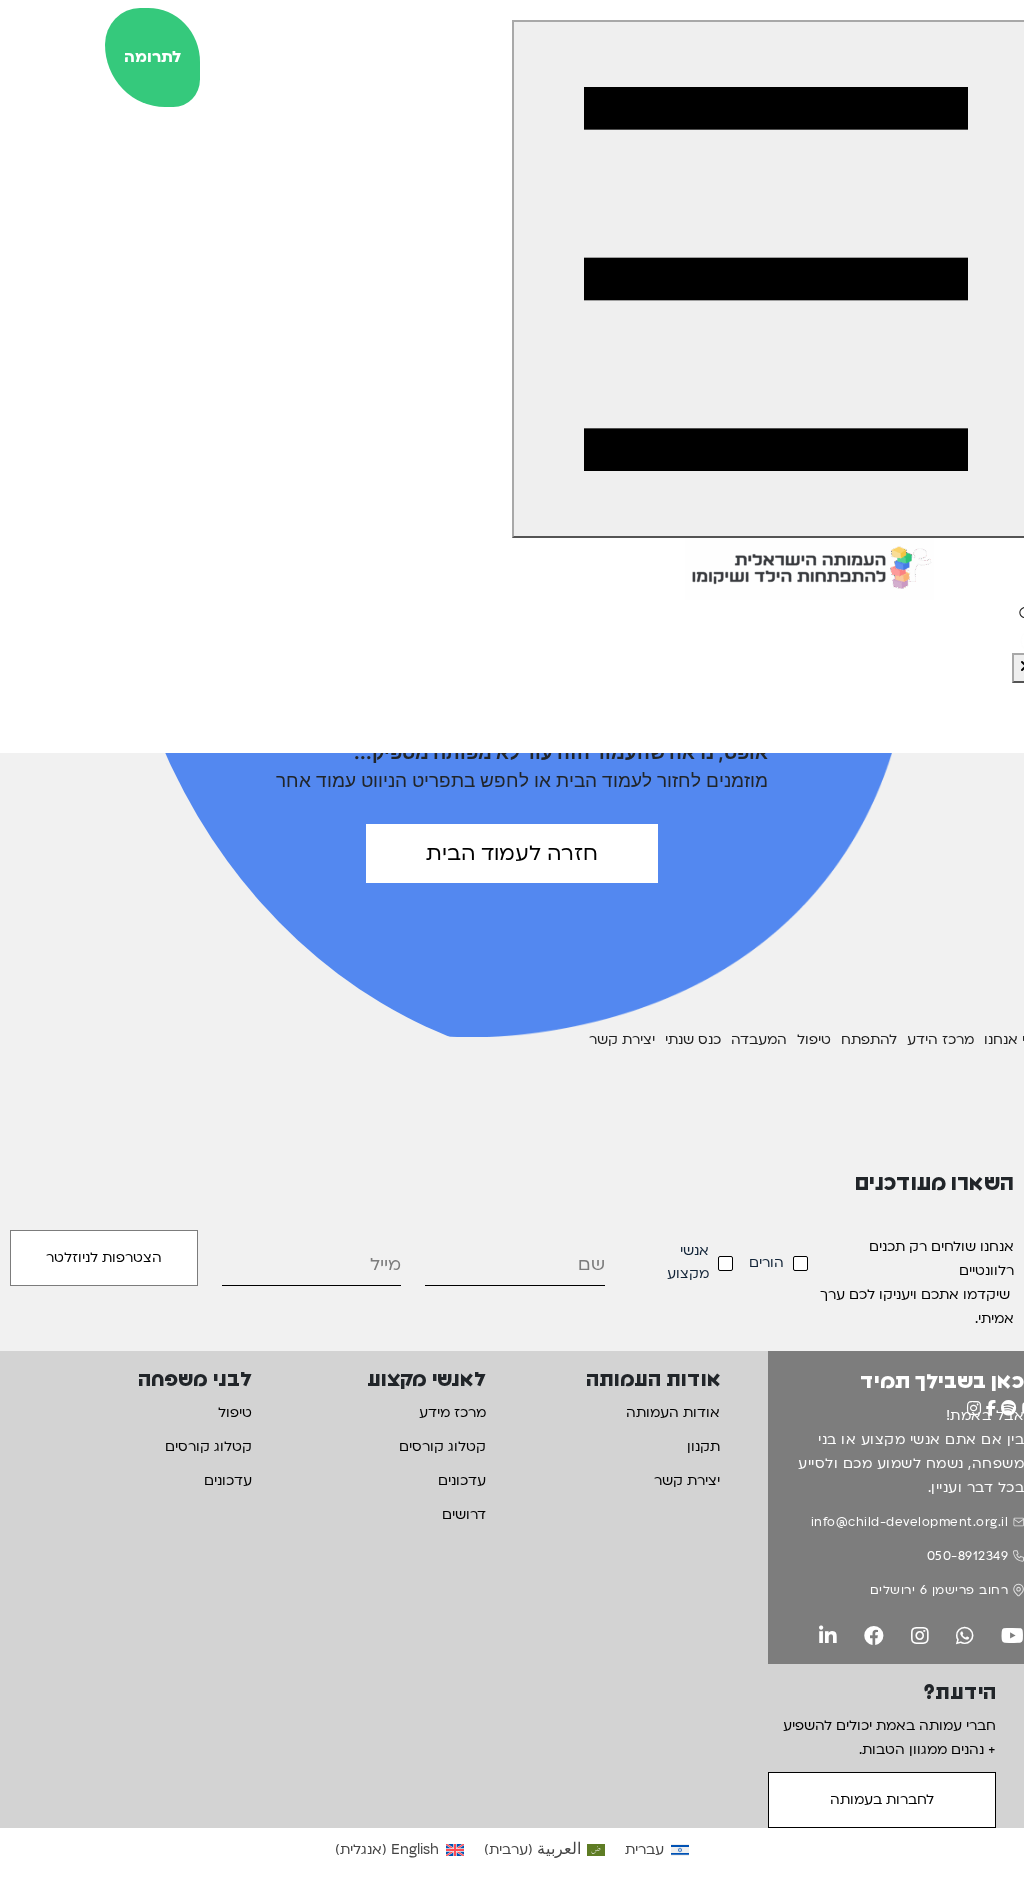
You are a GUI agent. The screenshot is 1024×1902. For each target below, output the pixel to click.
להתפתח (869, 1039)
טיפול (814, 1039)
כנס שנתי (693, 1039)
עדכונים (462, 1480)
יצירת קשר (622, 1039)
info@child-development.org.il (910, 1522)
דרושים (464, 1514)
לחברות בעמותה (882, 1799)
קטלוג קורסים (442, 1446)
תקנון (703, 1446)
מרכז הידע (940, 1039)
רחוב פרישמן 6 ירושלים (939, 1590)
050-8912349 (968, 1556)
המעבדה (759, 1039)
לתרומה (152, 57)
